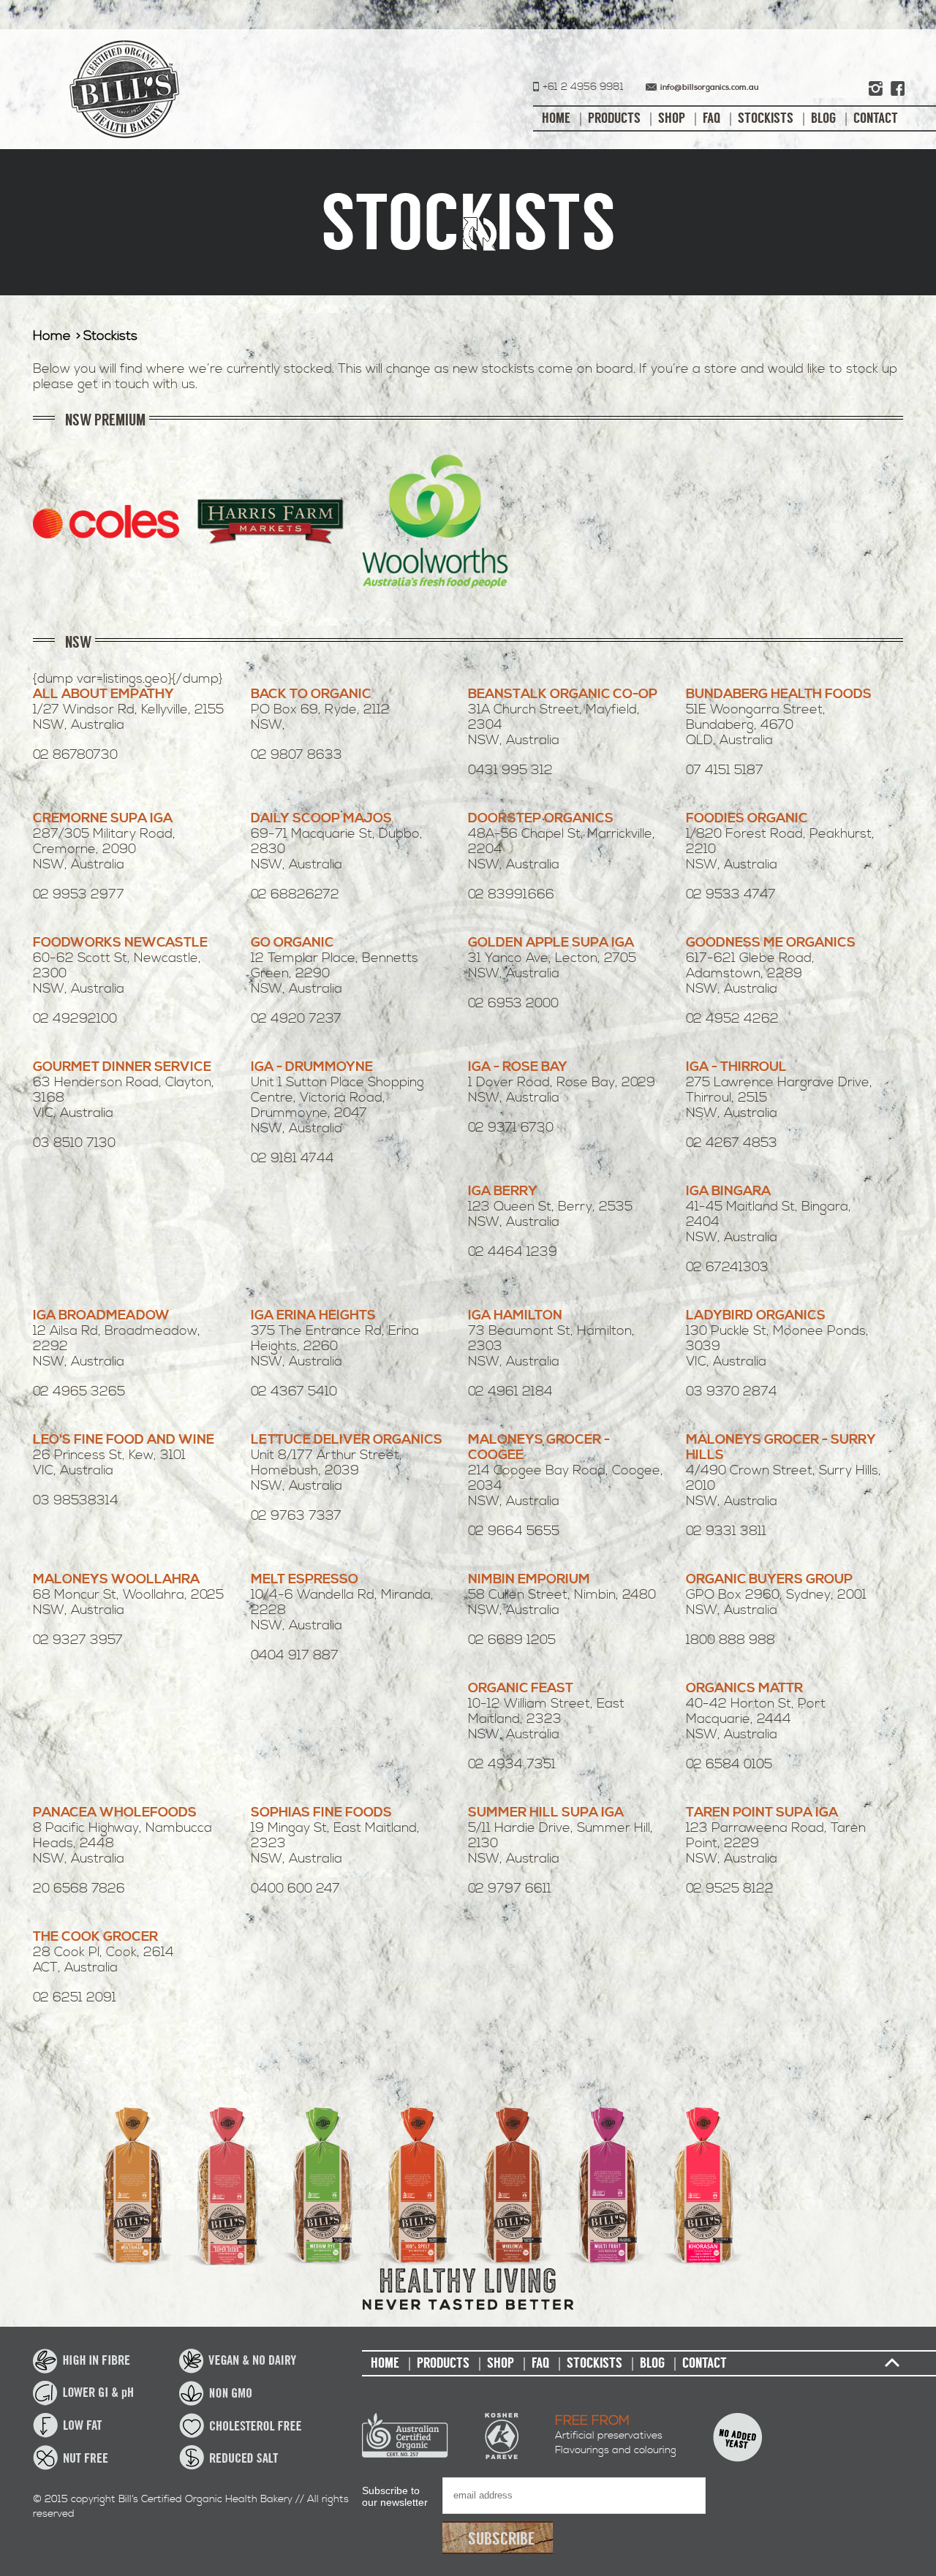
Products (614, 118)
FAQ (712, 118)
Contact (876, 118)
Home (556, 118)
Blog (823, 118)
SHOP (672, 118)
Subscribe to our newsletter (395, 2496)
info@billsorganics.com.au (710, 88)
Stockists (766, 118)
